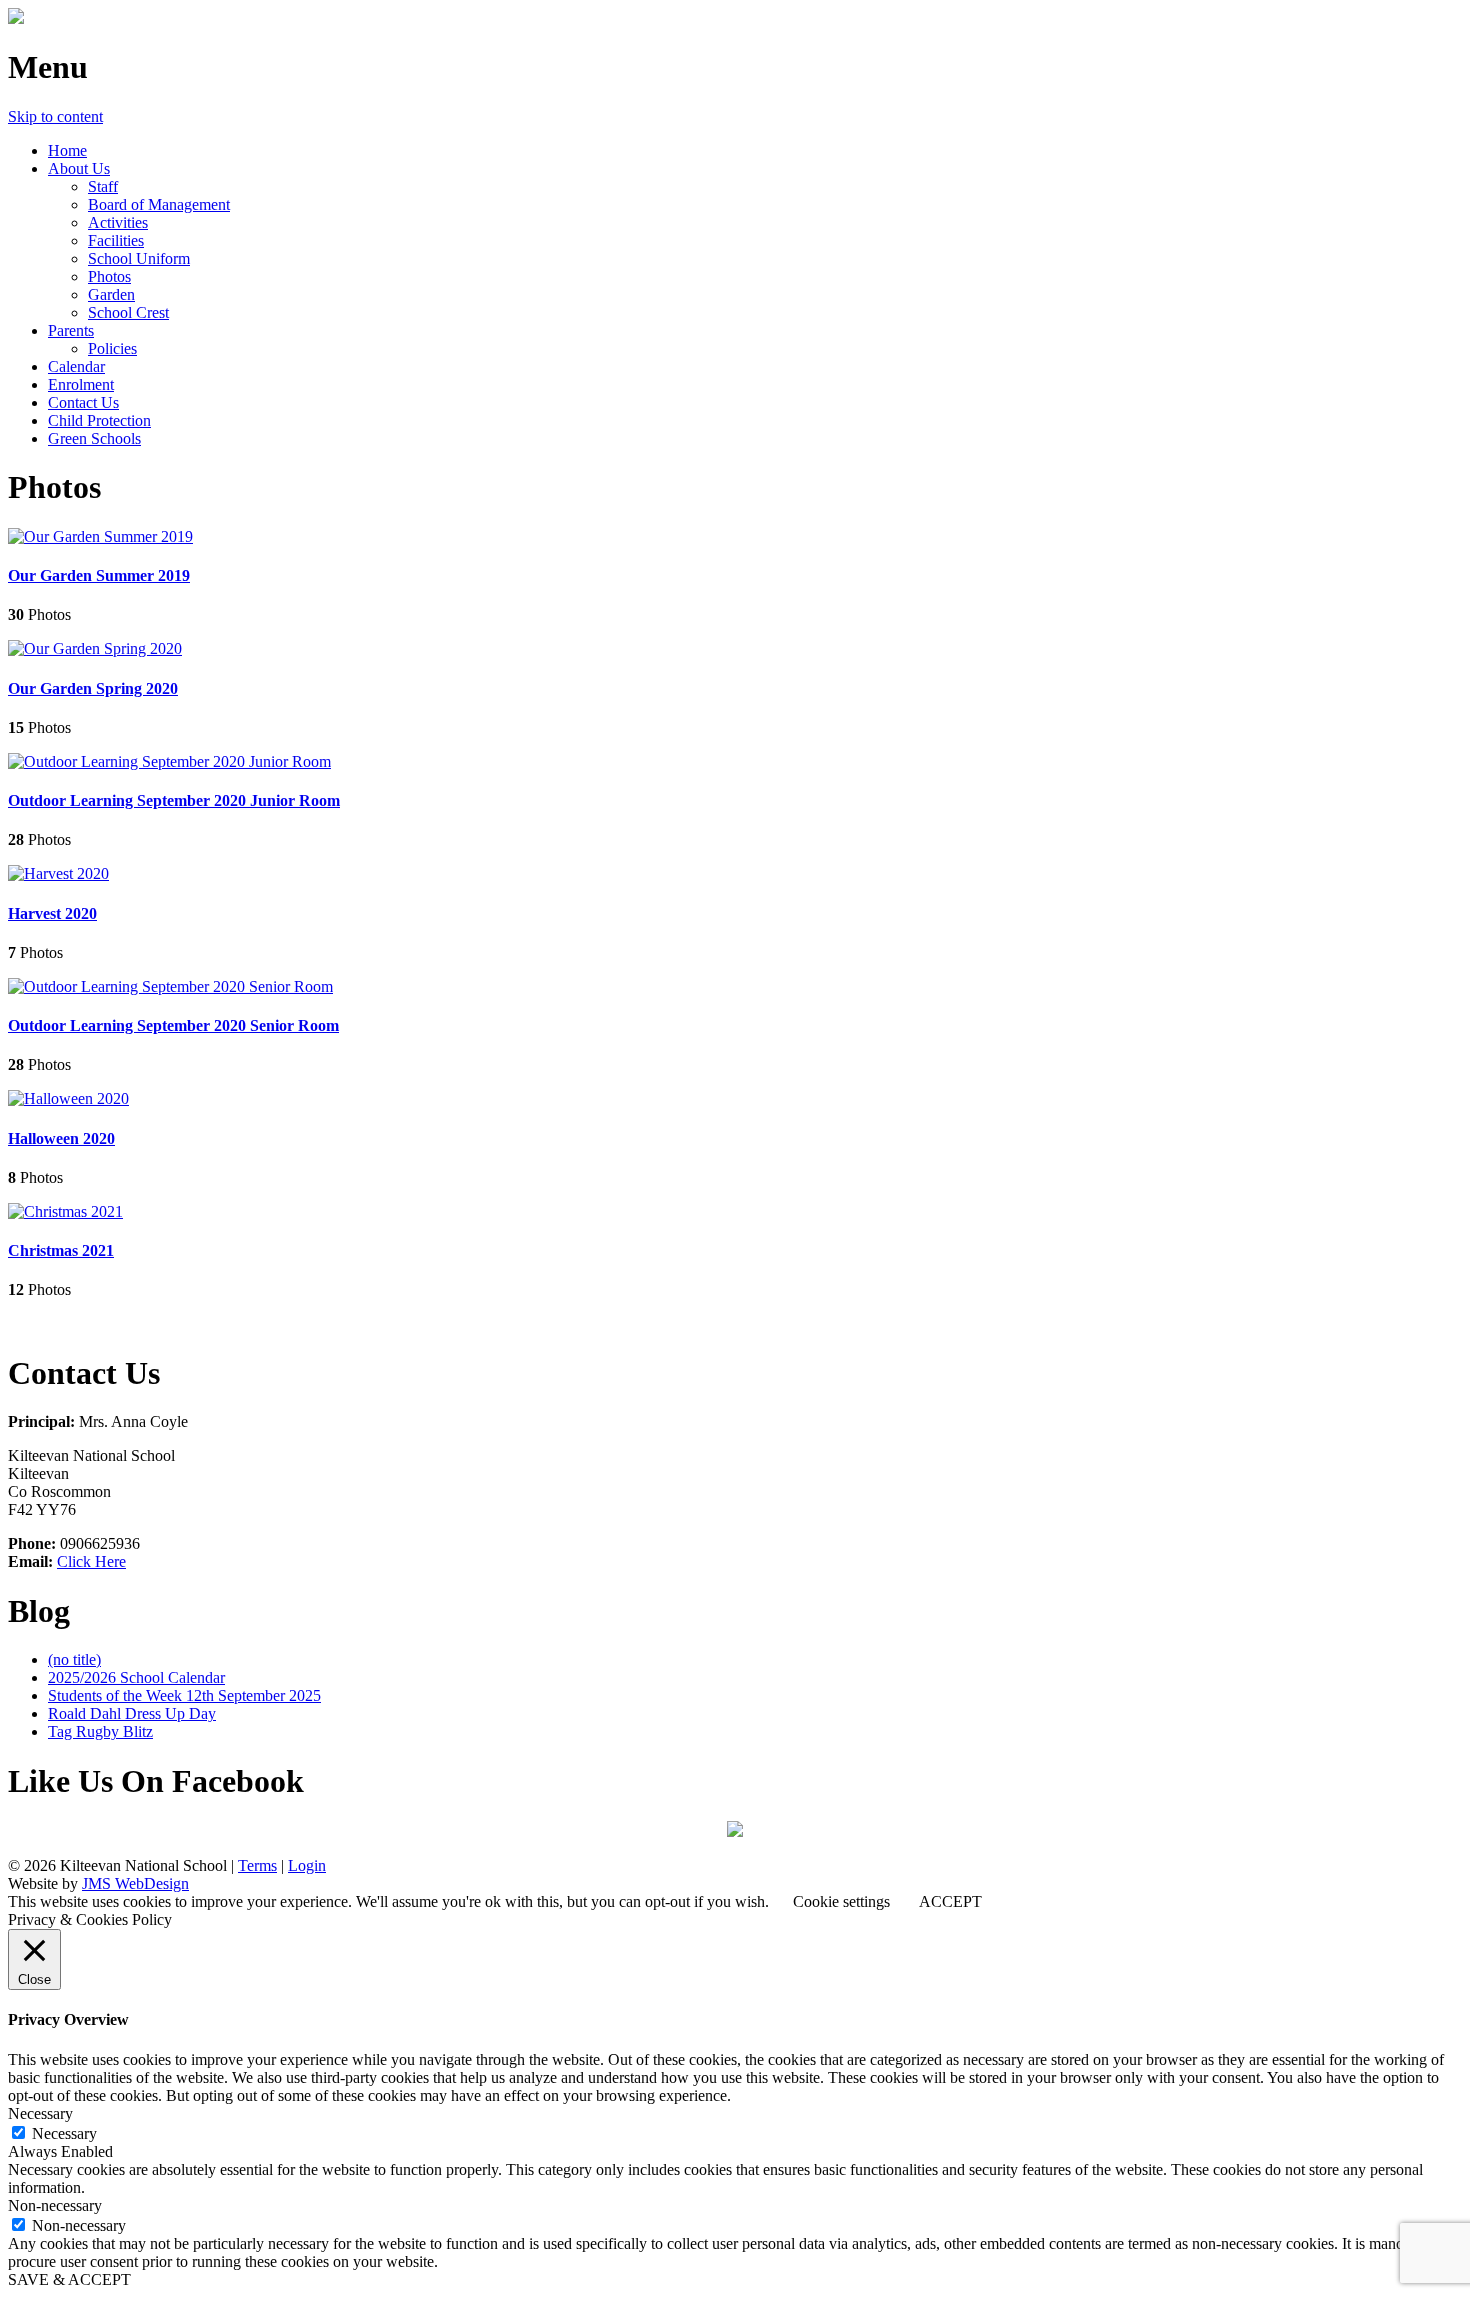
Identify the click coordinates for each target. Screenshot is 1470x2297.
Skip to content (55, 116)
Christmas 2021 (61, 1250)
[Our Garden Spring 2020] (95, 648)
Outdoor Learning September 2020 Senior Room (173, 1025)
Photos (109, 276)
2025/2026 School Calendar (136, 1677)
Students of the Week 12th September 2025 (184, 1695)
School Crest (128, 312)
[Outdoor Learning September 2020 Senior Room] (170, 986)
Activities (118, 222)
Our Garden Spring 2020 (93, 688)
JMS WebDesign (135, 1883)
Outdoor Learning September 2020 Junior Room (174, 800)
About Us (79, 168)
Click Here (91, 1561)
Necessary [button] (40, 2113)
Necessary (64, 2133)
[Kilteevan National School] (16, 18)
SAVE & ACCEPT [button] (69, 2279)
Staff (103, 186)
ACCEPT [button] (950, 1901)
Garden (111, 294)
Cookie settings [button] (841, 1901)
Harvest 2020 (52, 913)
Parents (71, 330)
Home (67, 150)
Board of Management (159, 204)
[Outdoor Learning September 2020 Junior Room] (169, 761)
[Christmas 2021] (65, 1211)
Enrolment (81, 384)
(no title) (74, 1659)
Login (307, 1865)
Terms (257, 1865)
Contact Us (83, 402)
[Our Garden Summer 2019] (100, 536)
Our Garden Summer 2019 (99, 575)
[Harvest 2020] (58, 873)
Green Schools (94, 438)
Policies (112, 348)
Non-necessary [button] (55, 2205)
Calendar (76, 366)
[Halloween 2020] (68, 1098)
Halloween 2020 (61, 1138)
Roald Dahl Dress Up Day (132, 1713)
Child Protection (99, 420)
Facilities (116, 240)
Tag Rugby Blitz (100, 1731)
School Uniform (139, 258)
